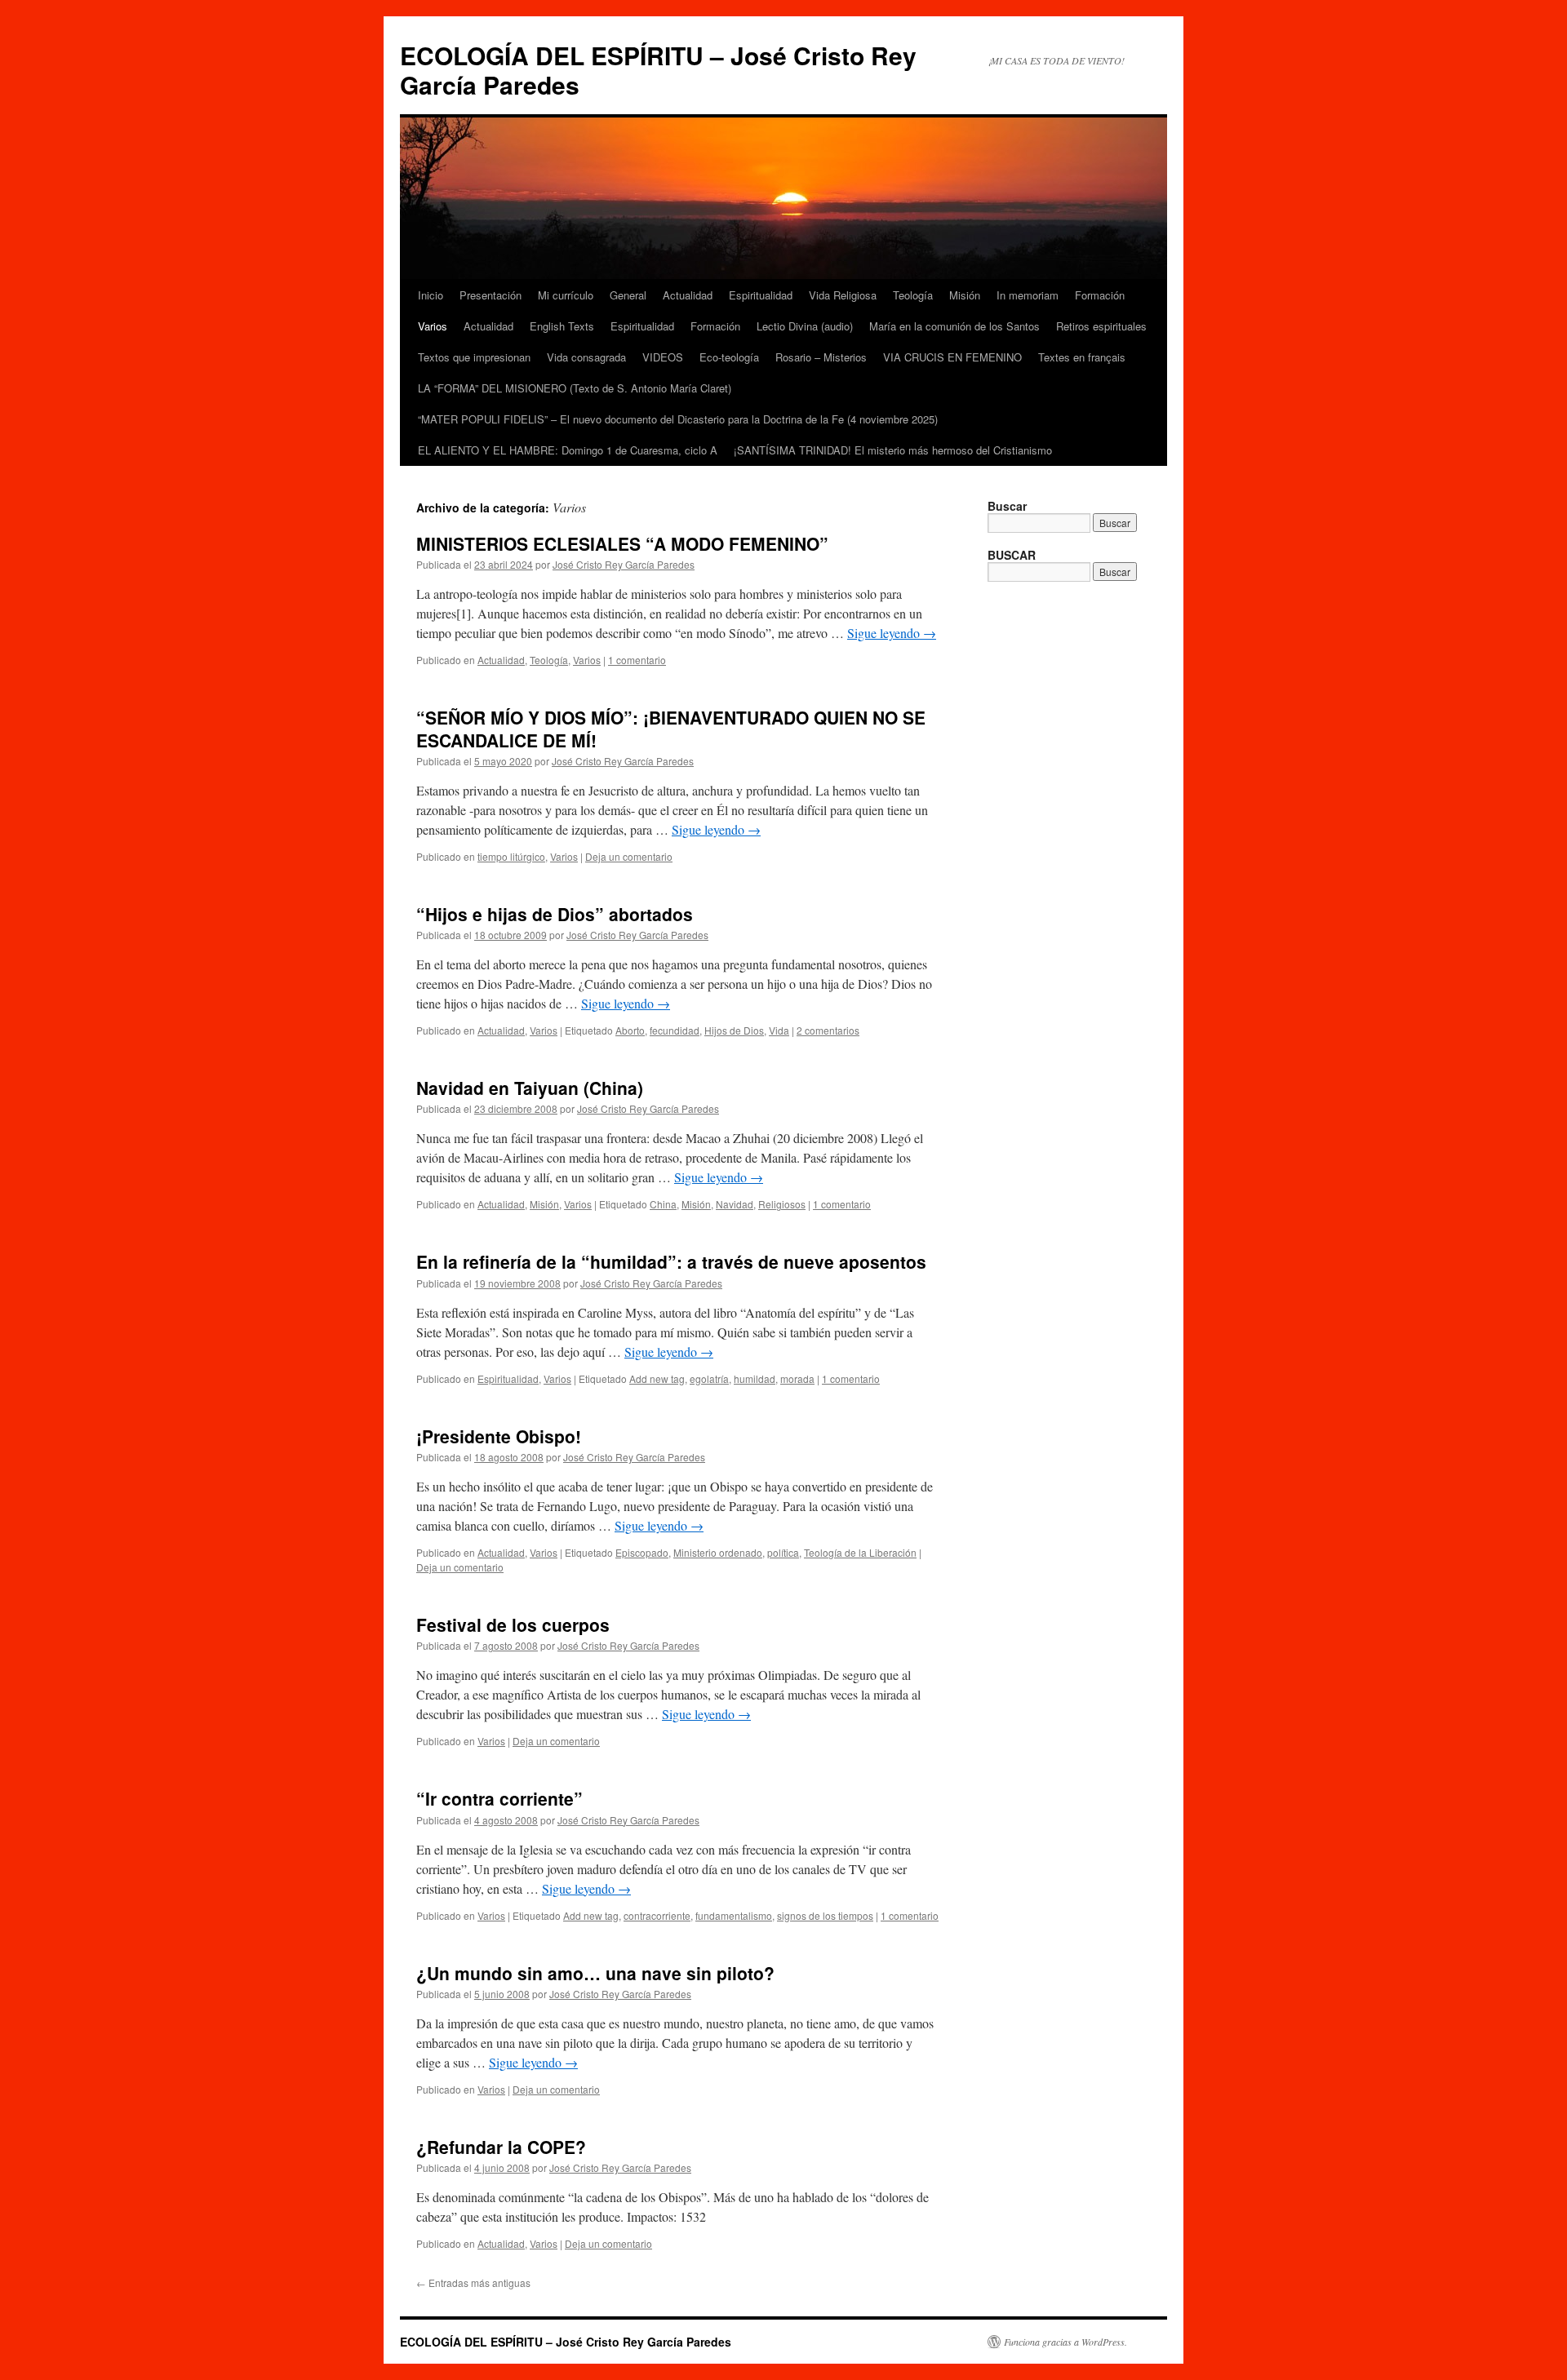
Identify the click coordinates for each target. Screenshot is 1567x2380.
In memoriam (1028, 295)
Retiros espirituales (1101, 326)
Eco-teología (729, 357)
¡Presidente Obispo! (499, 1436)
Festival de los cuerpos (513, 1624)
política (783, 1552)
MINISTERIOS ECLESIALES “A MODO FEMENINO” (622, 543)
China (663, 1204)
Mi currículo (566, 295)
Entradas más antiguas (473, 2282)
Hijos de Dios (734, 1030)
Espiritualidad (761, 295)
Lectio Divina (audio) (805, 326)
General (628, 295)
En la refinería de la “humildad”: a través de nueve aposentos (671, 1261)
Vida (779, 1030)
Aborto (630, 1030)
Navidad (735, 1204)
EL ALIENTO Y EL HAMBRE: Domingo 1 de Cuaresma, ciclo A (568, 450)
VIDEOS (663, 357)
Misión (965, 295)
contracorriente (657, 1915)
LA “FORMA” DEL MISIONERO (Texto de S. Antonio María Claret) (575, 388)
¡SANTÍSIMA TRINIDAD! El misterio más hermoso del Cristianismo (893, 450)
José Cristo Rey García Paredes (624, 564)
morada (797, 1378)
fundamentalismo (734, 1915)
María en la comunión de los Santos (954, 326)
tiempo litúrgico (511, 856)
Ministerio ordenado (718, 1552)
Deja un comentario (629, 856)
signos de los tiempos (825, 1915)
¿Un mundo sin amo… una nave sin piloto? (595, 1973)
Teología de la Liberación (860, 1552)
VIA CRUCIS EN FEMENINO (952, 357)
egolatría (709, 1378)
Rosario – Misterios (821, 357)
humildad (755, 1378)
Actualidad (688, 295)
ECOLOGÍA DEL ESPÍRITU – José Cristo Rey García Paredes (658, 70)
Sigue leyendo (892, 633)
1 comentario (637, 660)
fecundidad (675, 1030)
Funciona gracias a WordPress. (1065, 2342)
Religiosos (782, 1204)
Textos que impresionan (474, 357)
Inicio (431, 295)
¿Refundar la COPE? (501, 2147)
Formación (1100, 295)
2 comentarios (828, 1030)
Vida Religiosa (843, 295)
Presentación (491, 295)
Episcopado (642, 1552)
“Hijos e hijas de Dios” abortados (555, 914)
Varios (433, 326)
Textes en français (1082, 357)
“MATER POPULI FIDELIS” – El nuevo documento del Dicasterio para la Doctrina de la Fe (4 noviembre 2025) (678, 419)
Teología (913, 295)
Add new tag (657, 1378)
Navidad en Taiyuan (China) (530, 1088)
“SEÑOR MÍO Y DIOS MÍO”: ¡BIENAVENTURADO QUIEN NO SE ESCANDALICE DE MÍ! (671, 728)
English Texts (562, 326)
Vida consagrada (586, 357)
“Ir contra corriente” (499, 1798)
